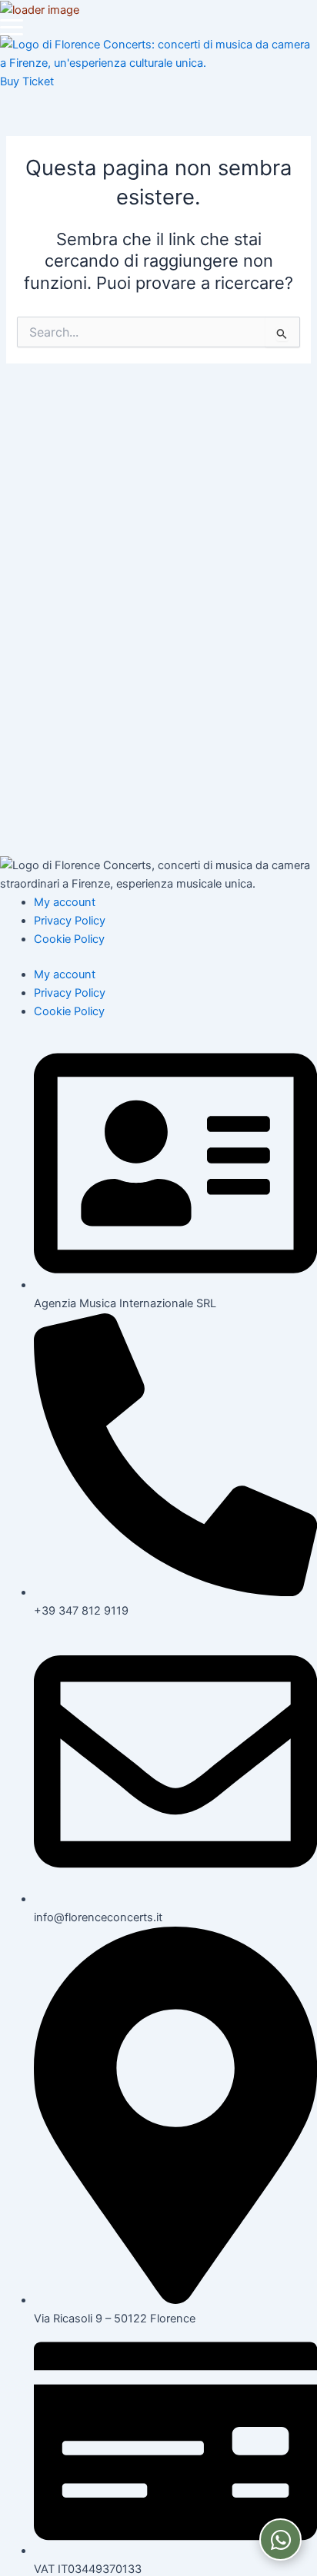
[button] (12, 27)
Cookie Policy (69, 939)
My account (65, 902)
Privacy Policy (70, 921)
